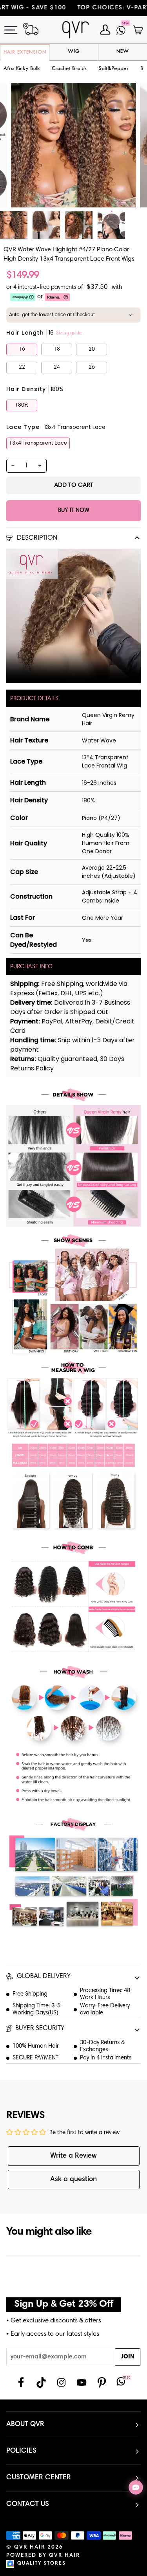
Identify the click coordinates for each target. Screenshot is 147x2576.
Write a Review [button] (73, 2156)
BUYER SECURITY (40, 2029)
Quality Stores (42, 2564)
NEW (123, 52)
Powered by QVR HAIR (43, 2556)
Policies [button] (21, 2451)
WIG (74, 52)
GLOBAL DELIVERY (43, 1977)
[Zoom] (26, 193)
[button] (69, 69)
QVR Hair (30, 2547)
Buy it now (74, 511)
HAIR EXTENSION (25, 52)
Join (128, 2357)
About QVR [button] (25, 2425)
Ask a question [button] (73, 2180)
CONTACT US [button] (28, 2504)
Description (36, 538)
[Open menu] (15, 30)
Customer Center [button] (39, 2478)
